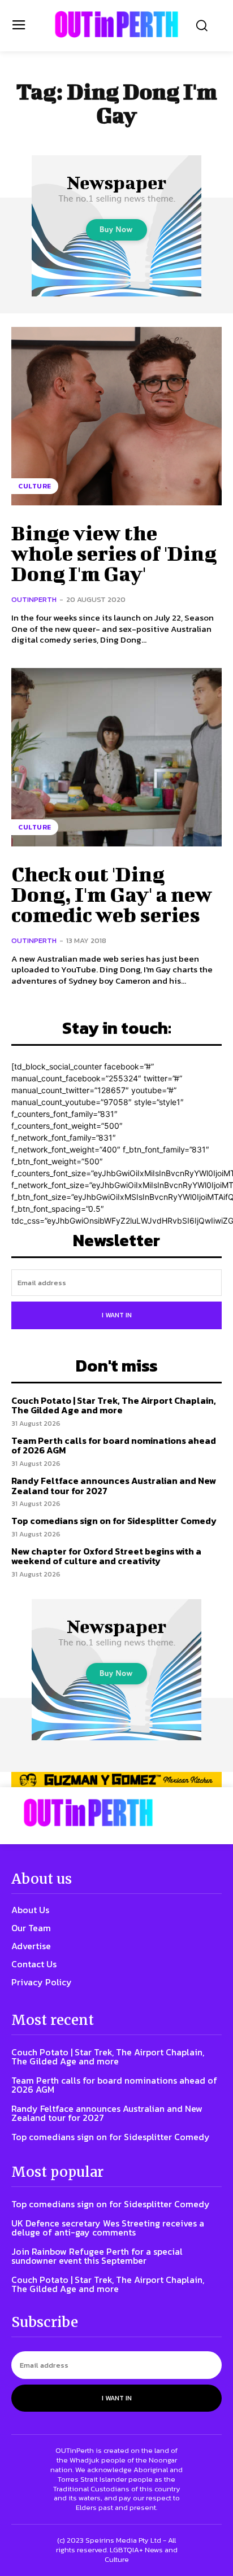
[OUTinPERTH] (116, 24)
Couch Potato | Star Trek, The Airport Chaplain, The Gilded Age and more (114, 1405)
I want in (117, 1315)
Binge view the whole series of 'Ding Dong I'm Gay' (114, 553)
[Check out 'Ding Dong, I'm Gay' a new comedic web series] (116, 757)
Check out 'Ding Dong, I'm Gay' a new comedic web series (112, 894)
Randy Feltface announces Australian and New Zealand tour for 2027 (114, 1486)
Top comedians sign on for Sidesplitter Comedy (114, 1521)
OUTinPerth (34, 599)
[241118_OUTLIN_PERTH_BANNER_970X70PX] (116, 1780)
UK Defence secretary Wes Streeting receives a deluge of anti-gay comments (108, 2228)
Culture (35, 486)
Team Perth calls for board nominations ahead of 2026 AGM (114, 1446)
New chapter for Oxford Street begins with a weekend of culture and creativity (106, 1556)
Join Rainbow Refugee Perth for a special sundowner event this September (97, 2256)
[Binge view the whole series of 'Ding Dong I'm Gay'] (116, 416)
